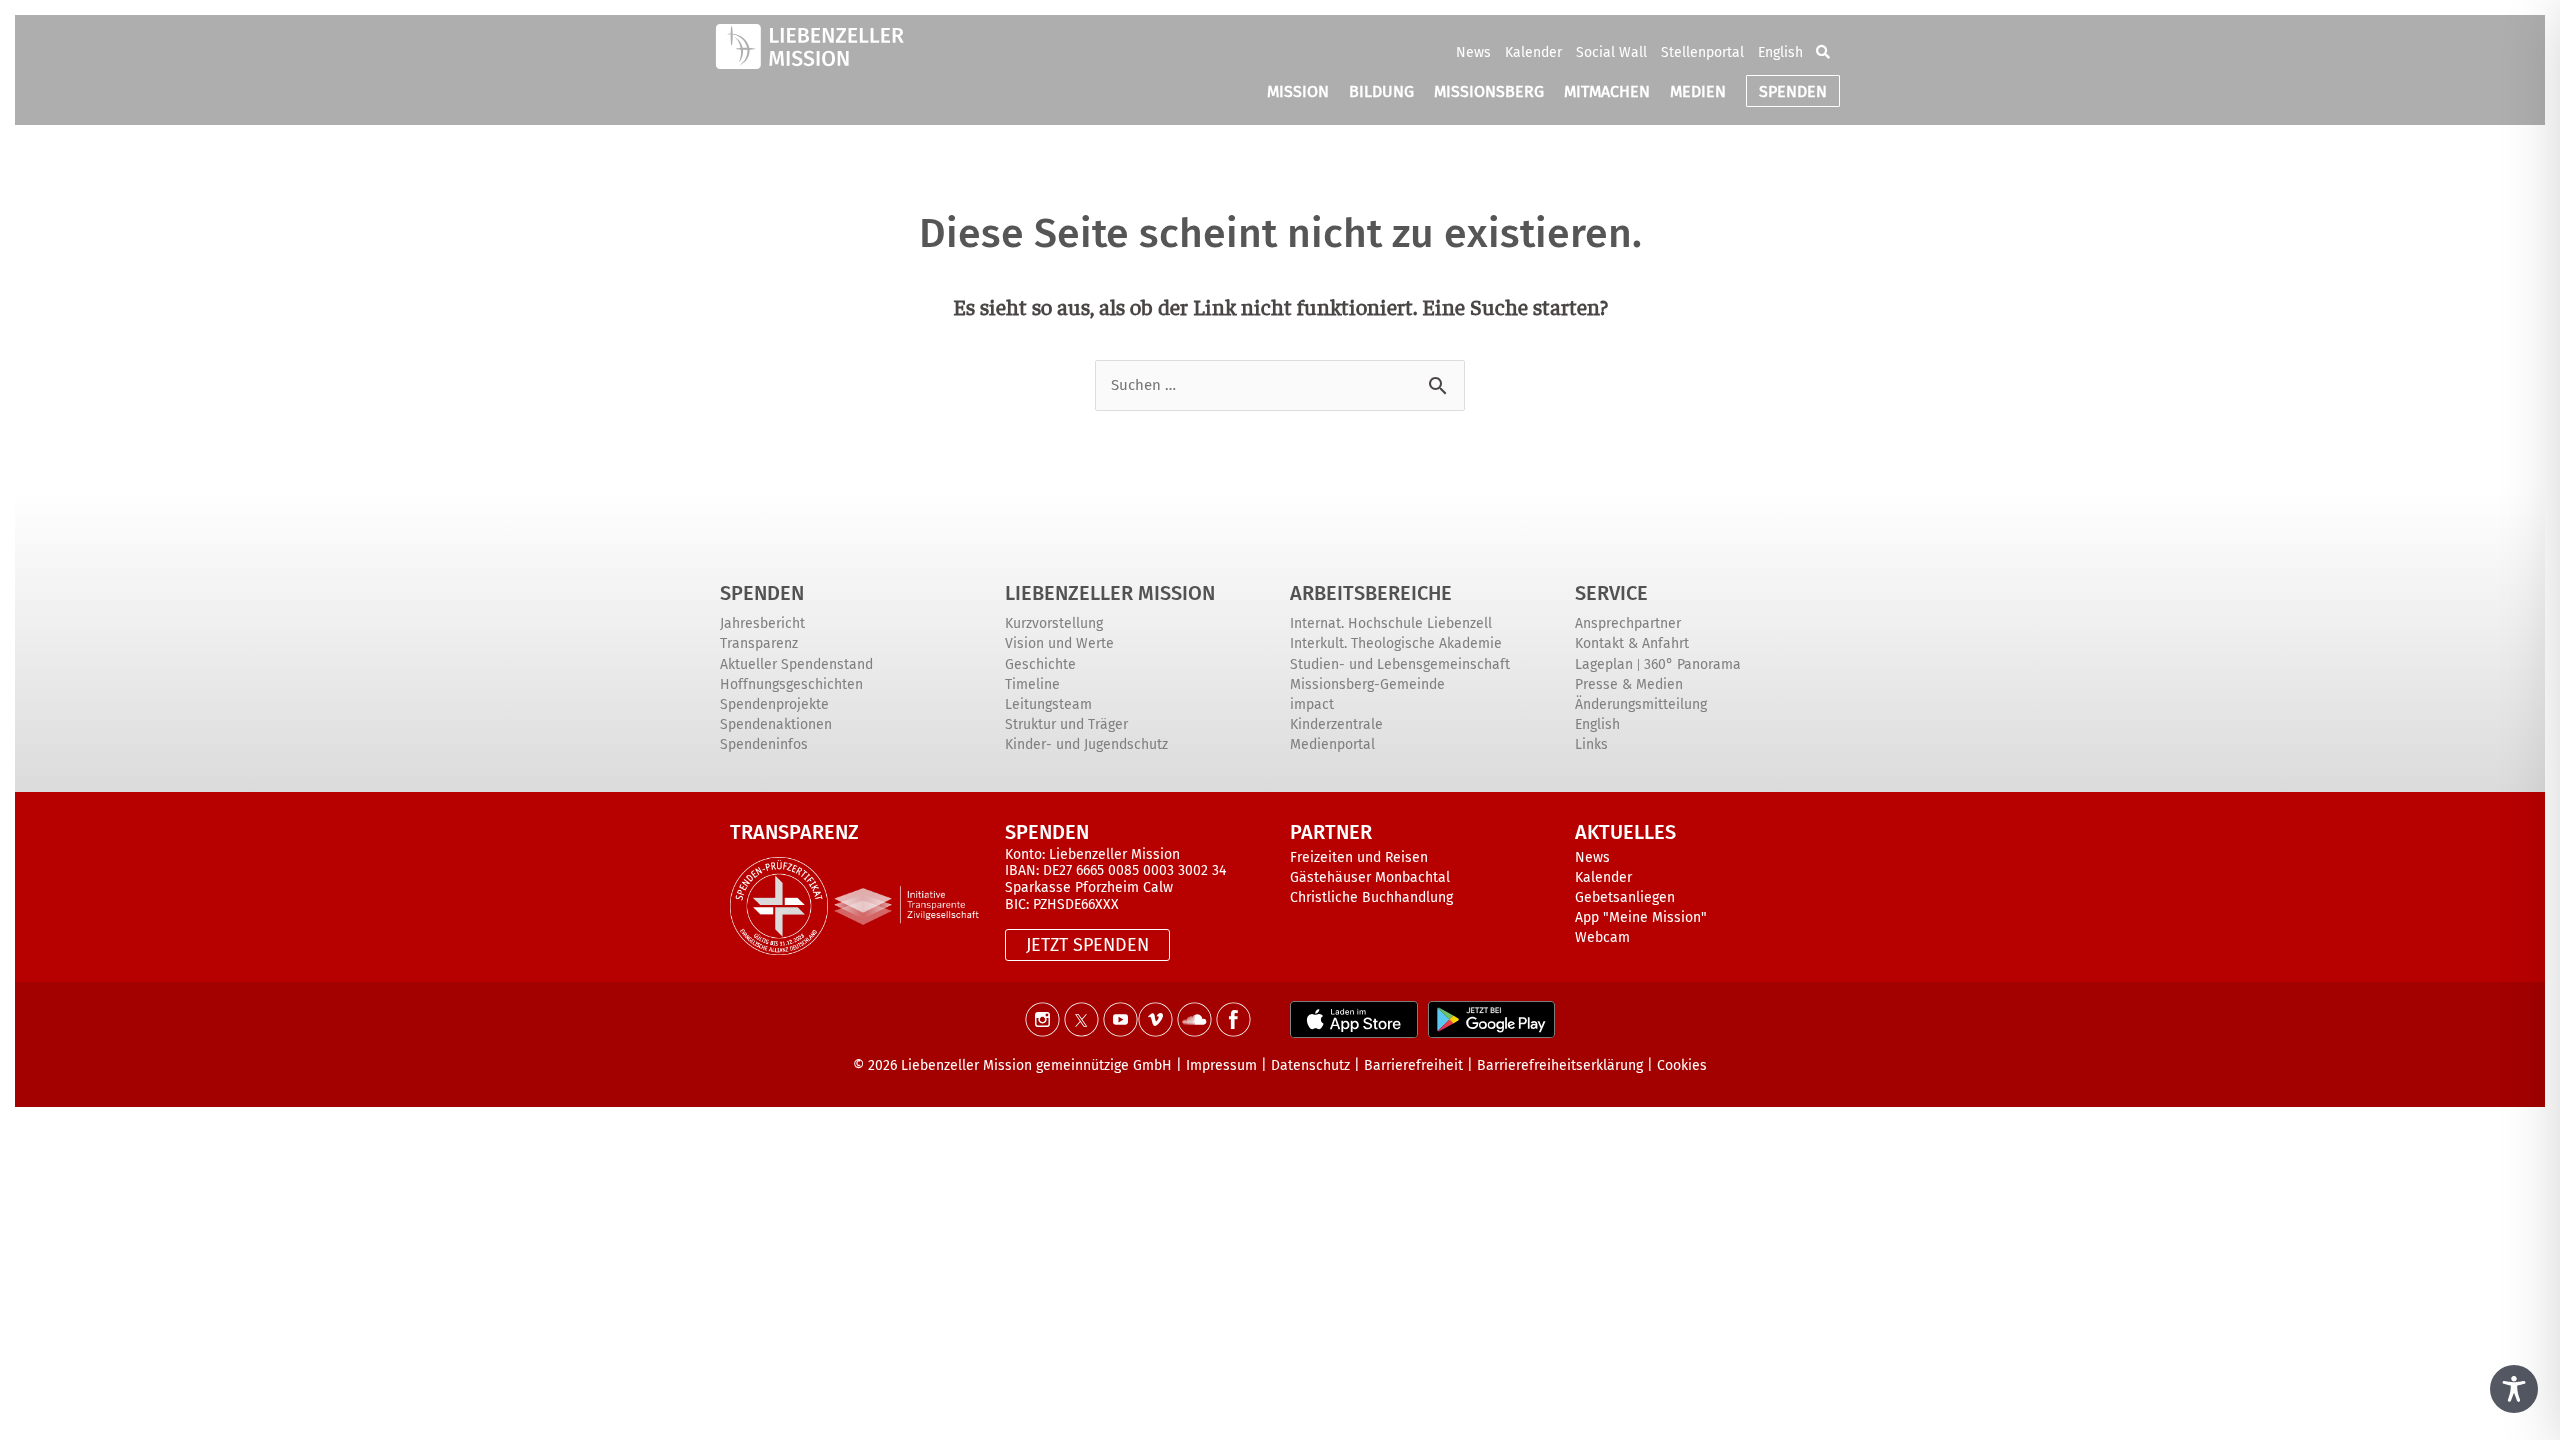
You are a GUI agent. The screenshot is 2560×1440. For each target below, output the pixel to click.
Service (1611, 593)
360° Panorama (1692, 664)
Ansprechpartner (1628, 623)
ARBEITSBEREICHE (1371, 593)
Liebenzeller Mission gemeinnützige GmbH (1036, 1065)
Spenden (762, 593)
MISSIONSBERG (1489, 91)
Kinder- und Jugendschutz (1086, 744)
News (1473, 52)
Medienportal (1332, 744)
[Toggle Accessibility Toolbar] (2514, 1389)
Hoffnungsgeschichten (791, 684)
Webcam (1602, 937)
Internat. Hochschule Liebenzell (1391, 623)
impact (1312, 704)
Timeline (1032, 684)
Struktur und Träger (1066, 724)
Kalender (1533, 52)
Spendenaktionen (776, 724)
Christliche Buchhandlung (1371, 897)
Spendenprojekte (774, 704)
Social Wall (1611, 52)
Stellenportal (1702, 52)
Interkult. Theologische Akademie (1396, 643)
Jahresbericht (762, 623)
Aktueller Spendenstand (796, 664)
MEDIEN (1698, 91)
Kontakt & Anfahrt (1632, 643)
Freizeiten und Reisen (1359, 857)
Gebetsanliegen (1625, 897)
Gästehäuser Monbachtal (1370, 877)
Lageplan (1604, 664)
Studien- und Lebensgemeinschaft (1400, 664)
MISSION (1298, 91)
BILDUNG (1381, 91)
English (1780, 52)
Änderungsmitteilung (1641, 704)
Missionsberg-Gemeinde (1367, 684)
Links (1591, 744)
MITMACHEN (1607, 91)
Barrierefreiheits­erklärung (1560, 1065)
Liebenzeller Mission (1110, 593)
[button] (1823, 52)
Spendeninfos (764, 744)
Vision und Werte (1059, 643)
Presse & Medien (1629, 684)
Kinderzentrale (1336, 724)
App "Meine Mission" (1641, 917)
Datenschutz (1310, 1065)
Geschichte (1040, 664)
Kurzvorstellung (1054, 623)
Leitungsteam (1048, 704)
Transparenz (759, 643)
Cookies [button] (1682, 1065)
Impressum (1221, 1065)
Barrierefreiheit (1413, 1065)
